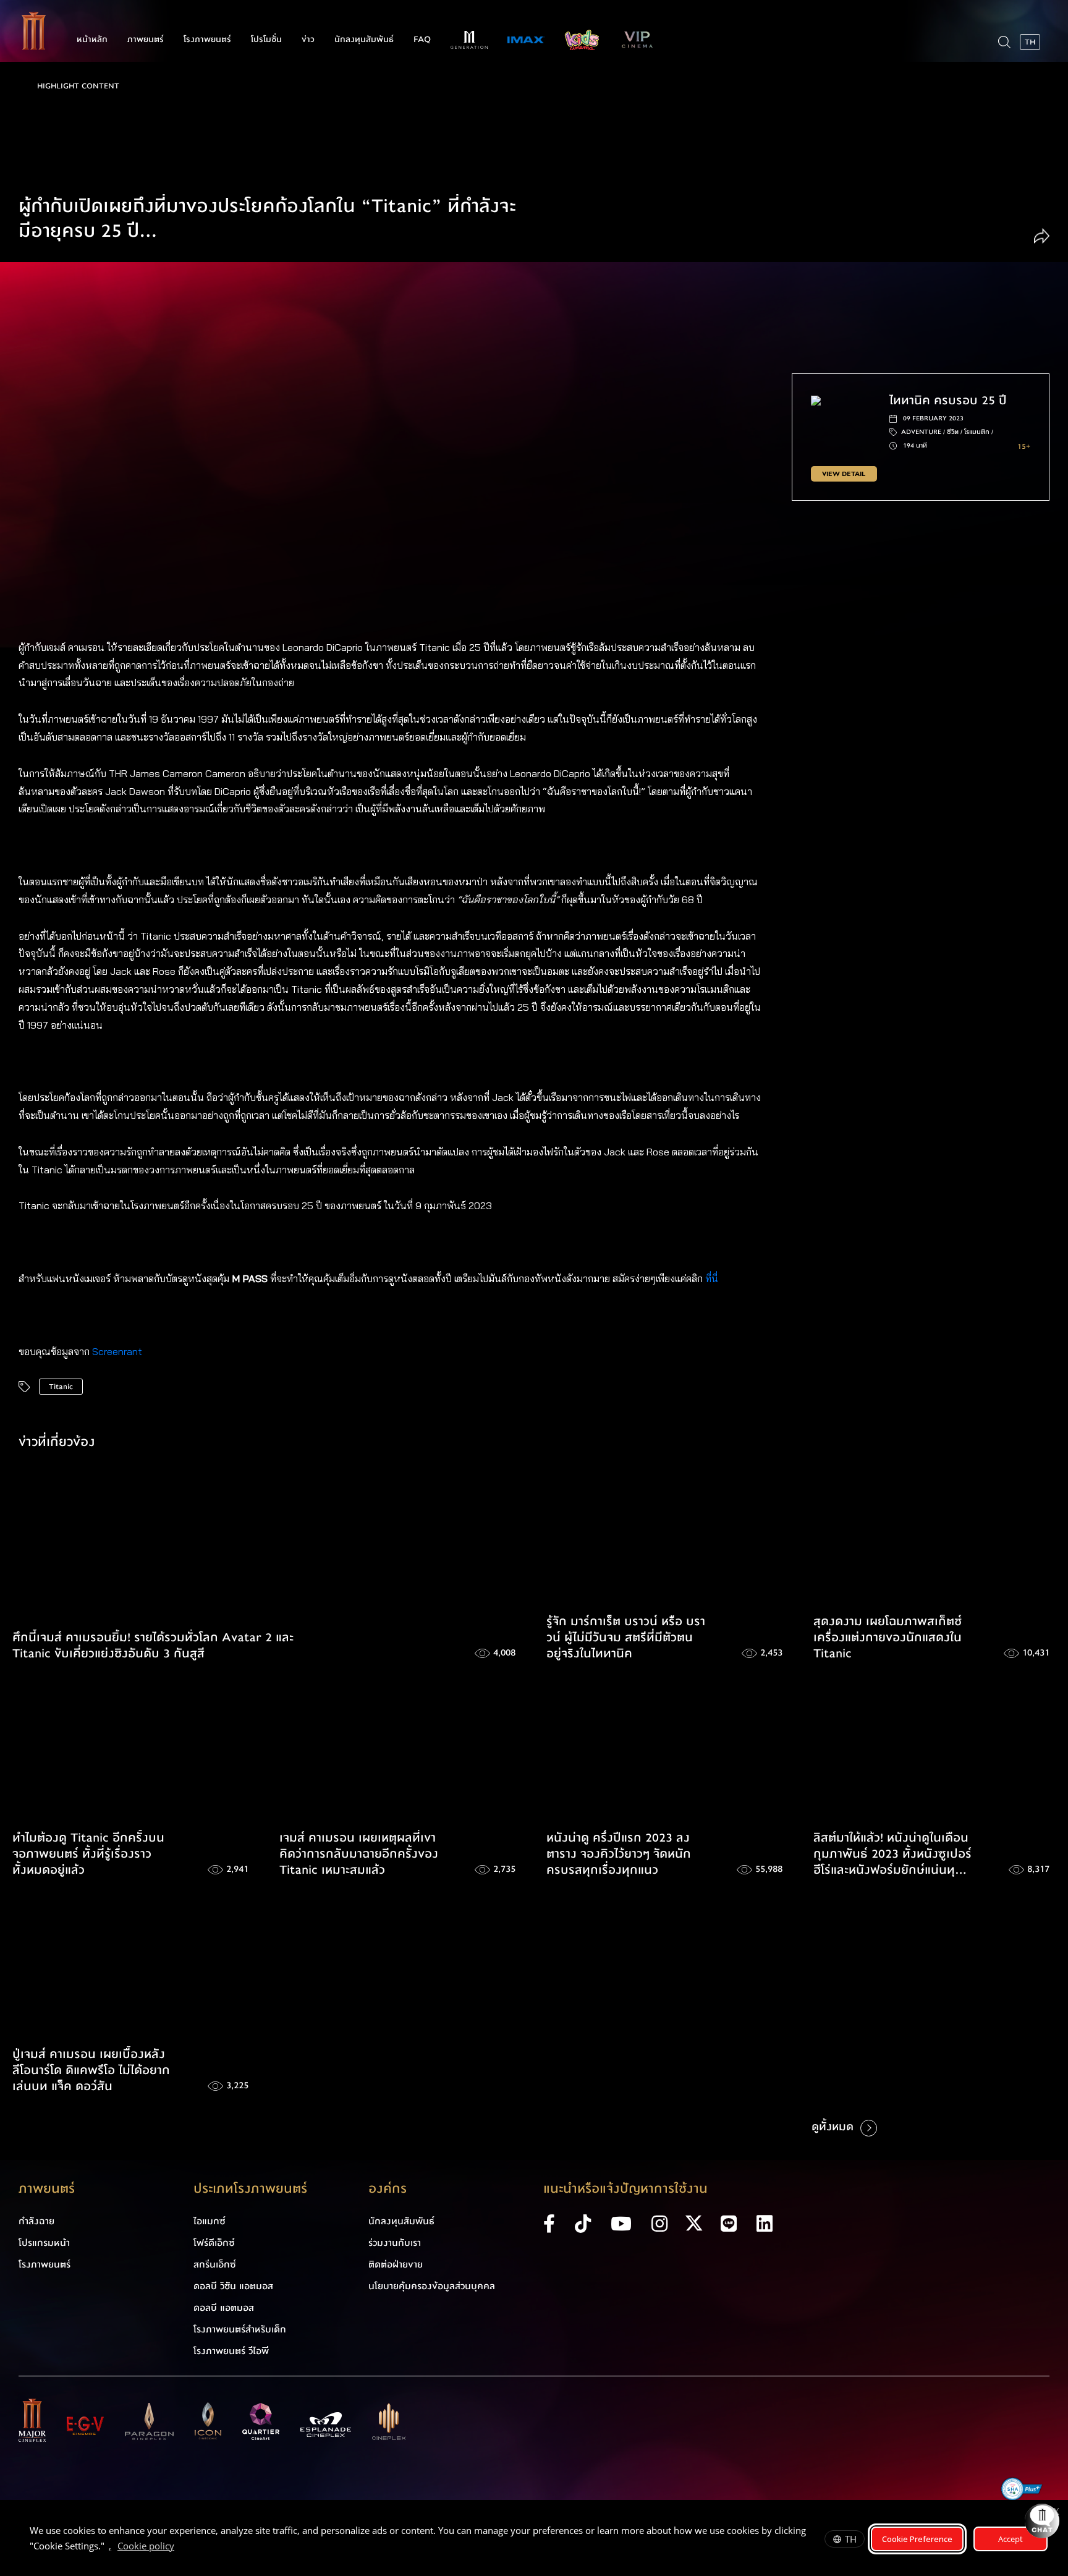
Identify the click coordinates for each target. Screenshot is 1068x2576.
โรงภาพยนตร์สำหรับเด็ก (240, 2329)
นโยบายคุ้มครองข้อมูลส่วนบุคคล (432, 2286)
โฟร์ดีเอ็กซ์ (214, 2243)
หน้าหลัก (92, 40)
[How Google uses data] (180, 2548)
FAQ (422, 40)
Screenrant (117, 1351)
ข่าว (308, 40)
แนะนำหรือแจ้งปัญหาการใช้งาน (625, 2189)
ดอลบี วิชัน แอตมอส (233, 2286)
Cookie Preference (917, 2539)
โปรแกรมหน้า (44, 2243)
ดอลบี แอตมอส (224, 2308)
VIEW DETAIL (844, 474)
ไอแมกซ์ (210, 2221)
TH (851, 2539)
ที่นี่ (713, 1278)
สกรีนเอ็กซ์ (215, 2264)
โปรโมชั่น (266, 40)
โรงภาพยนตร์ (207, 40)
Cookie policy (146, 2546)
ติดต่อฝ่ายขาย (396, 2264)
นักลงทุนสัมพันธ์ (364, 40)
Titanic (61, 1387)
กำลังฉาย (36, 2221)
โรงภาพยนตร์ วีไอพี (231, 2351)
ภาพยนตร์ (146, 40)
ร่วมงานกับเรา (395, 2243)
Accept (1011, 2539)
